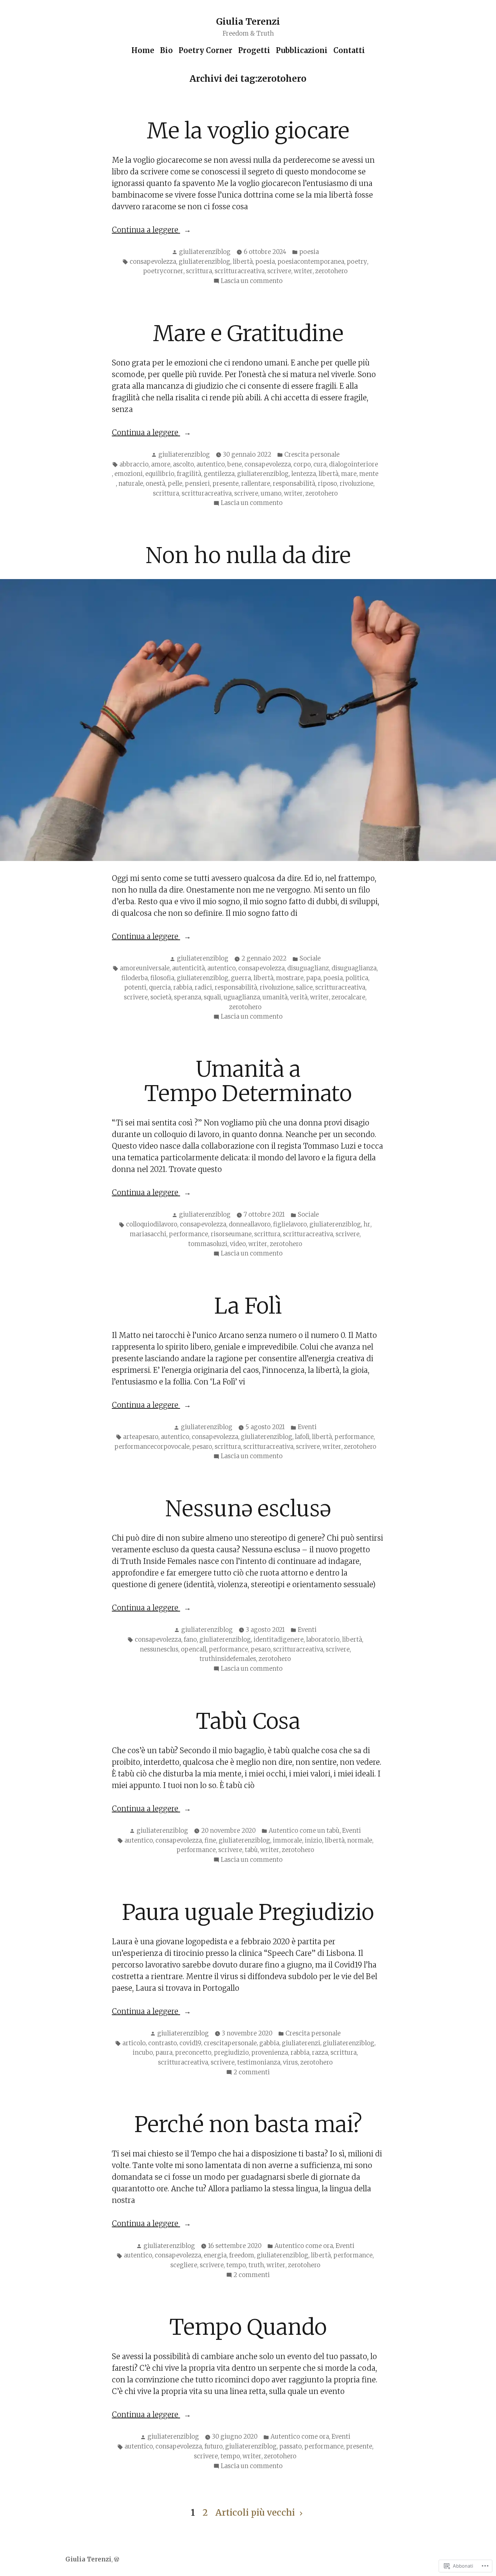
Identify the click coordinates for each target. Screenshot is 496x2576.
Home (143, 50)
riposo (327, 484)
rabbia (183, 988)
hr (367, 1224)
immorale (287, 1841)
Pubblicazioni (302, 50)
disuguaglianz (308, 968)
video (238, 1244)
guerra (241, 978)
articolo (134, 2043)
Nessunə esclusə (248, 1509)
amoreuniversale (145, 968)
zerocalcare (348, 997)
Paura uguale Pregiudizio (248, 1912)
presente (225, 484)
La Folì (248, 1306)
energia (215, 2255)
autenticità (188, 968)
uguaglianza (242, 997)
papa (313, 978)
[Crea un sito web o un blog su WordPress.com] (117, 2559)
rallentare (256, 484)
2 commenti (252, 2073)
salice (304, 988)
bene (235, 464)
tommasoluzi (208, 1244)
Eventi (307, 1427)
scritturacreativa (240, 271)
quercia (160, 988)
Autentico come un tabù (304, 1831)
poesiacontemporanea (311, 262)
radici (203, 988)
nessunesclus (159, 1649)
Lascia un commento (252, 282)
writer (303, 271)
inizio (313, 1841)
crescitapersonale (230, 2043)
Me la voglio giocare (248, 131)
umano (271, 494)
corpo (302, 464)
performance (188, 1234)
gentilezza (219, 474)
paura (164, 2053)
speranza (188, 997)
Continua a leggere (146, 230)
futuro (214, 2446)
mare (349, 474)
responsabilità (294, 484)
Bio (166, 50)
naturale (131, 484)
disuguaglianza (354, 968)
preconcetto (193, 2053)
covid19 (190, 2043)
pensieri (197, 484)
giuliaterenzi (301, 2043)
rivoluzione (356, 484)
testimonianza (259, 2063)
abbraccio (134, 464)
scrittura (199, 271)
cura (320, 464)
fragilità (189, 474)
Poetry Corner (206, 50)
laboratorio (323, 1640)
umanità (275, 997)
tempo (236, 2265)
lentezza (304, 474)
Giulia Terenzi (248, 22)
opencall (194, 1649)
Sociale (310, 959)
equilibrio (160, 474)
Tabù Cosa (248, 1721)
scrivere (279, 271)
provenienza (270, 2053)
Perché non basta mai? (248, 2124)
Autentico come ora (304, 2246)
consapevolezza (153, 262)
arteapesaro (141, 1437)
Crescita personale (312, 455)
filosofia (162, 978)
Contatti (349, 50)
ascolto (183, 464)
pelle (175, 484)
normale (360, 1841)
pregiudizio (231, 2053)
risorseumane (231, 1234)
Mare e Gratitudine (248, 333)
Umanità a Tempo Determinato (248, 1081)
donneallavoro (250, 1224)
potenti (135, 988)
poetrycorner (163, 271)
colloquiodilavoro (152, 1224)
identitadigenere (279, 1640)
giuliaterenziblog (205, 252)
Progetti (254, 50)
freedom (242, 2255)
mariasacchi (148, 1234)
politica (357, 978)
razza (320, 2053)
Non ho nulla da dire (248, 555)
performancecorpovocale (152, 1447)
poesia (309, 252)
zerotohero (331, 271)
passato (290, 2446)
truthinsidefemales (228, 1659)
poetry (357, 262)
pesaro (202, 1447)
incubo (143, 2053)
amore (161, 464)
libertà (243, 262)
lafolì (302, 1437)
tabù (251, 1850)
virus (290, 2063)
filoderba (135, 978)
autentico (211, 464)
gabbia (269, 2043)
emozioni (129, 474)
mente (369, 474)
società (161, 997)
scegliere (184, 2265)
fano (190, 1640)
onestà (155, 484)
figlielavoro (290, 1224)
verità (299, 997)
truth (256, 2265)
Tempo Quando (248, 2327)
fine (210, 1841)
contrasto (162, 2043)
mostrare (290, 978)
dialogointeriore (353, 464)
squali (212, 997)
